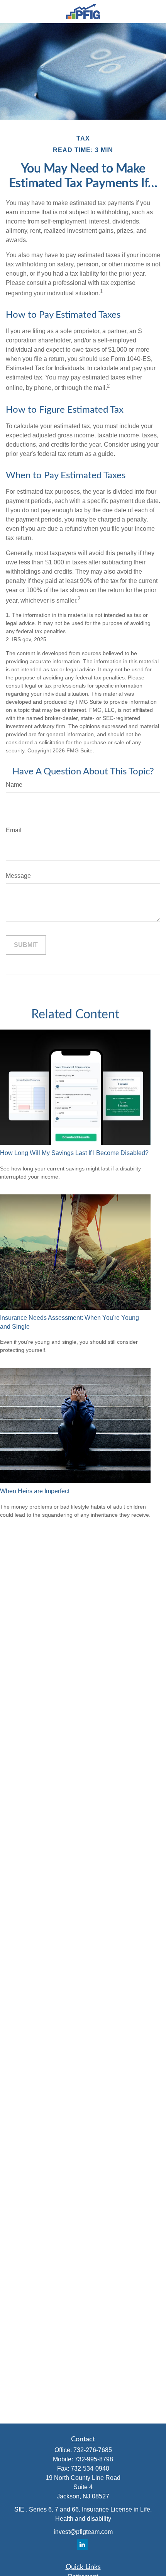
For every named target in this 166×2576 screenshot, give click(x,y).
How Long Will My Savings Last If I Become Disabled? (74, 1153)
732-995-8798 (94, 2459)
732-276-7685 (93, 2450)
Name (14, 785)
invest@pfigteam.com (83, 2532)
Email (14, 830)
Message (18, 876)
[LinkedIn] (82, 2545)
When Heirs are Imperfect (35, 1491)
